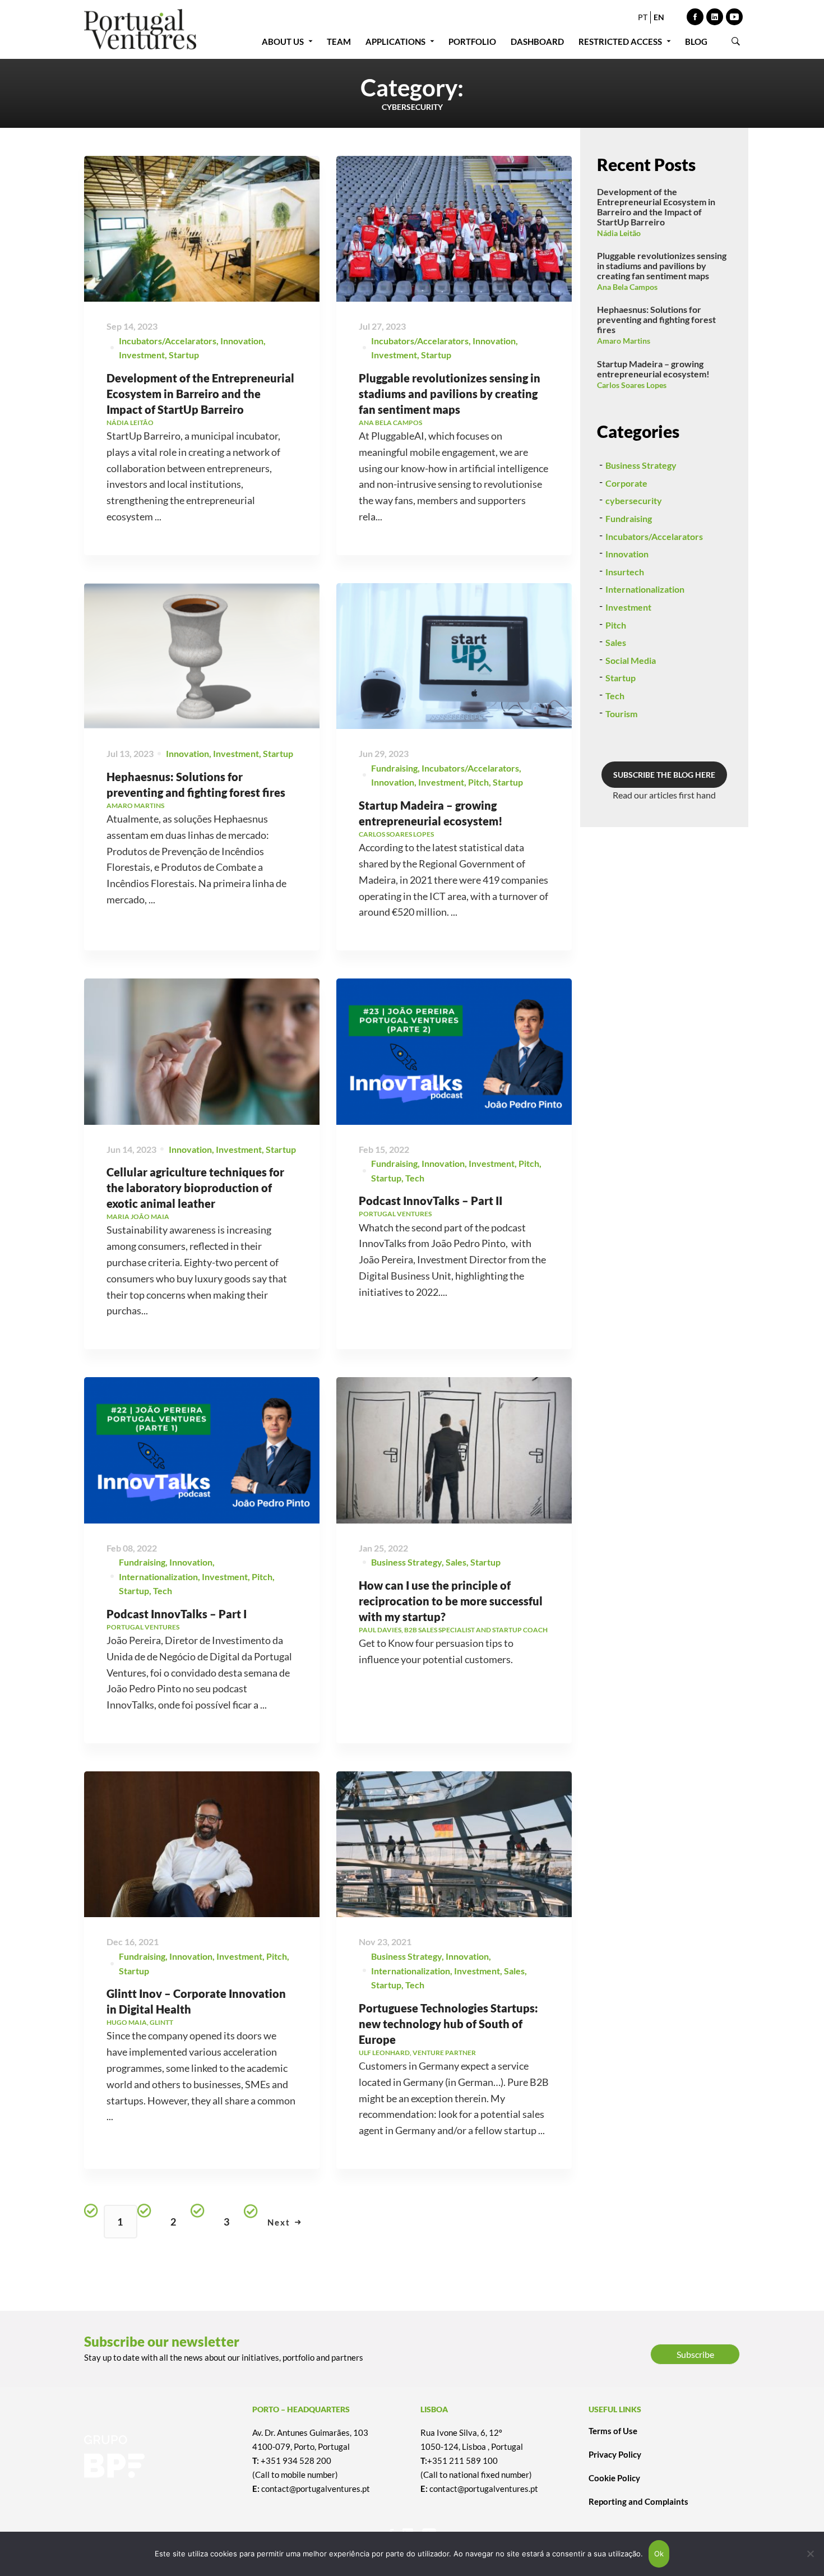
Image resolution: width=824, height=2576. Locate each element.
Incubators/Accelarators (168, 341)
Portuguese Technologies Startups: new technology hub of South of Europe (448, 2024)
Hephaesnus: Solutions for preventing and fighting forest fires (656, 319)
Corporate (626, 483)
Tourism (621, 714)
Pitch (478, 782)
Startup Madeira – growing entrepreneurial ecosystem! (653, 369)
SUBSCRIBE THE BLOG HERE (664, 775)
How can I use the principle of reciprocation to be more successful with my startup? (451, 1601)
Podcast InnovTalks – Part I (177, 1614)
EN (659, 17)
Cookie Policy (614, 2478)
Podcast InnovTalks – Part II (430, 1201)
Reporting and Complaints (638, 2501)
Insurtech (625, 572)
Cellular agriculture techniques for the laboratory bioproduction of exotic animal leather (195, 1188)
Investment (142, 355)
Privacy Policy (615, 2454)
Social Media (631, 660)
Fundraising (394, 768)
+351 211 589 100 (462, 2460)
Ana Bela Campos (627, 287)
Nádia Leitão (619, 233)
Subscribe (695, 2354)
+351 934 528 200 (296, 2460)
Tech (415, 1178)
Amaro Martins (624, 341)
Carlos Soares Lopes (632, 385)
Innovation (242, 341)
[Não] (810, 2554)
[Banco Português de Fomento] (160, 2457)
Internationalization (158, 1576)
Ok (659, 2554)
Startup (184, 355)
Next (279, 2222)
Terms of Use (613, 2431)
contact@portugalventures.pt (316, 2489)
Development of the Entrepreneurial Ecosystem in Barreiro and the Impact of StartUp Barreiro (200, 394)
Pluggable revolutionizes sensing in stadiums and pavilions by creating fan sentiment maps (450, 394)
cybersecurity (634, 500)
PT (643, 17)
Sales (456, 1562)
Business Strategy (406, 1562)
